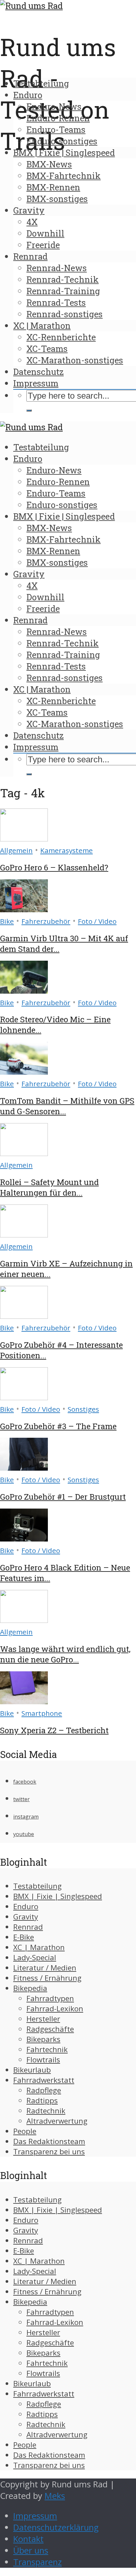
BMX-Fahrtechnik (64, 176)
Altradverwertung (57, 2121)
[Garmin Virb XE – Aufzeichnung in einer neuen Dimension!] (24, 1234)
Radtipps (42, 2100)
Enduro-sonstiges (62, 141)
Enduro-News (54, 106)
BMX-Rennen (53, 187)
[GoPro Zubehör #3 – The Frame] (24, 1397)
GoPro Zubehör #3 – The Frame (58, 1426)
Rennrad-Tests (56, 302)
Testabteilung (41, 83)
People (25, 2131)
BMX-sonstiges (57, 199)
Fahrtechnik (47, 2049)
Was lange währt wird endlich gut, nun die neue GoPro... (65, 1654)
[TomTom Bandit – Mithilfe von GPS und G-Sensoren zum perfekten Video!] (24, 1072)
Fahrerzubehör (46, 921)
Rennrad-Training (63, 291)
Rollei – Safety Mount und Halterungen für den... (49, 1187)
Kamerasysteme (67, 850)
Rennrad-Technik (63, 279)
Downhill (45, 233)
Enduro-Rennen (58, 118)
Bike (7, 921)
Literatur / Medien (45, 1968)
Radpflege (44, 2090)
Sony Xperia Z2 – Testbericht (54, 1730)
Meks (55, 2496)
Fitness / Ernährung (47, 1978)
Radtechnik (46, 2111)
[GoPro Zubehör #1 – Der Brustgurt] (24, 1468)
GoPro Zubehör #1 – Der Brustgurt (63, 1497)
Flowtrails (43, 2060)
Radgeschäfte (50, 2029)
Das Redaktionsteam (49, 2141)
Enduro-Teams (56, 129)
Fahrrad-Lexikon (55, 2009)
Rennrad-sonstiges (65, 314)
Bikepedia (30, 1988)
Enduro (28, 95)
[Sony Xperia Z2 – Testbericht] (24, 1701)
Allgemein (16, 850)
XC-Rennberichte (61, 337)
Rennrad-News (57, 268)
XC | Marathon (42, 326)
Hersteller (43, 2019)
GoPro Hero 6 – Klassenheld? (54, 867)
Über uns (31, 2550)
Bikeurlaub (32, 2070)
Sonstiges (83, 1409)
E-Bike (24, 1937)
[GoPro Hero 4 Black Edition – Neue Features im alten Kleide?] (24, 1538)
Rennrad (30, 256)
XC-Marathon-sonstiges (75, 360)
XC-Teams (47, 349)
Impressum (36, 383)
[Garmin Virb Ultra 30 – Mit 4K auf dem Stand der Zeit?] (24, 909)
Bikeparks (43, 2039)
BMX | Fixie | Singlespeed (64, 153)
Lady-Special (35, 1957)
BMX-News (49, 164)
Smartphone (42, 1713)
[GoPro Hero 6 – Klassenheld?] (24, 838)
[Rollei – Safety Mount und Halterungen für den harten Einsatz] (24, 1153)
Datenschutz (38, 372)
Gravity (29, 210)
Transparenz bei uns (49, 2151)
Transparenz (37, 2562)
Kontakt (28, 2539)
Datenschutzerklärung (56, 2527)
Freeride (43, 245)
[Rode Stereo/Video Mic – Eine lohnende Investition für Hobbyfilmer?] (24, 991)
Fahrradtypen (50, 1998)
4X (32, 222)
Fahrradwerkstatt (44, 2080)
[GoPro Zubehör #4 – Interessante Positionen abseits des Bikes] (24, 1316)
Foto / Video (97, 921)
